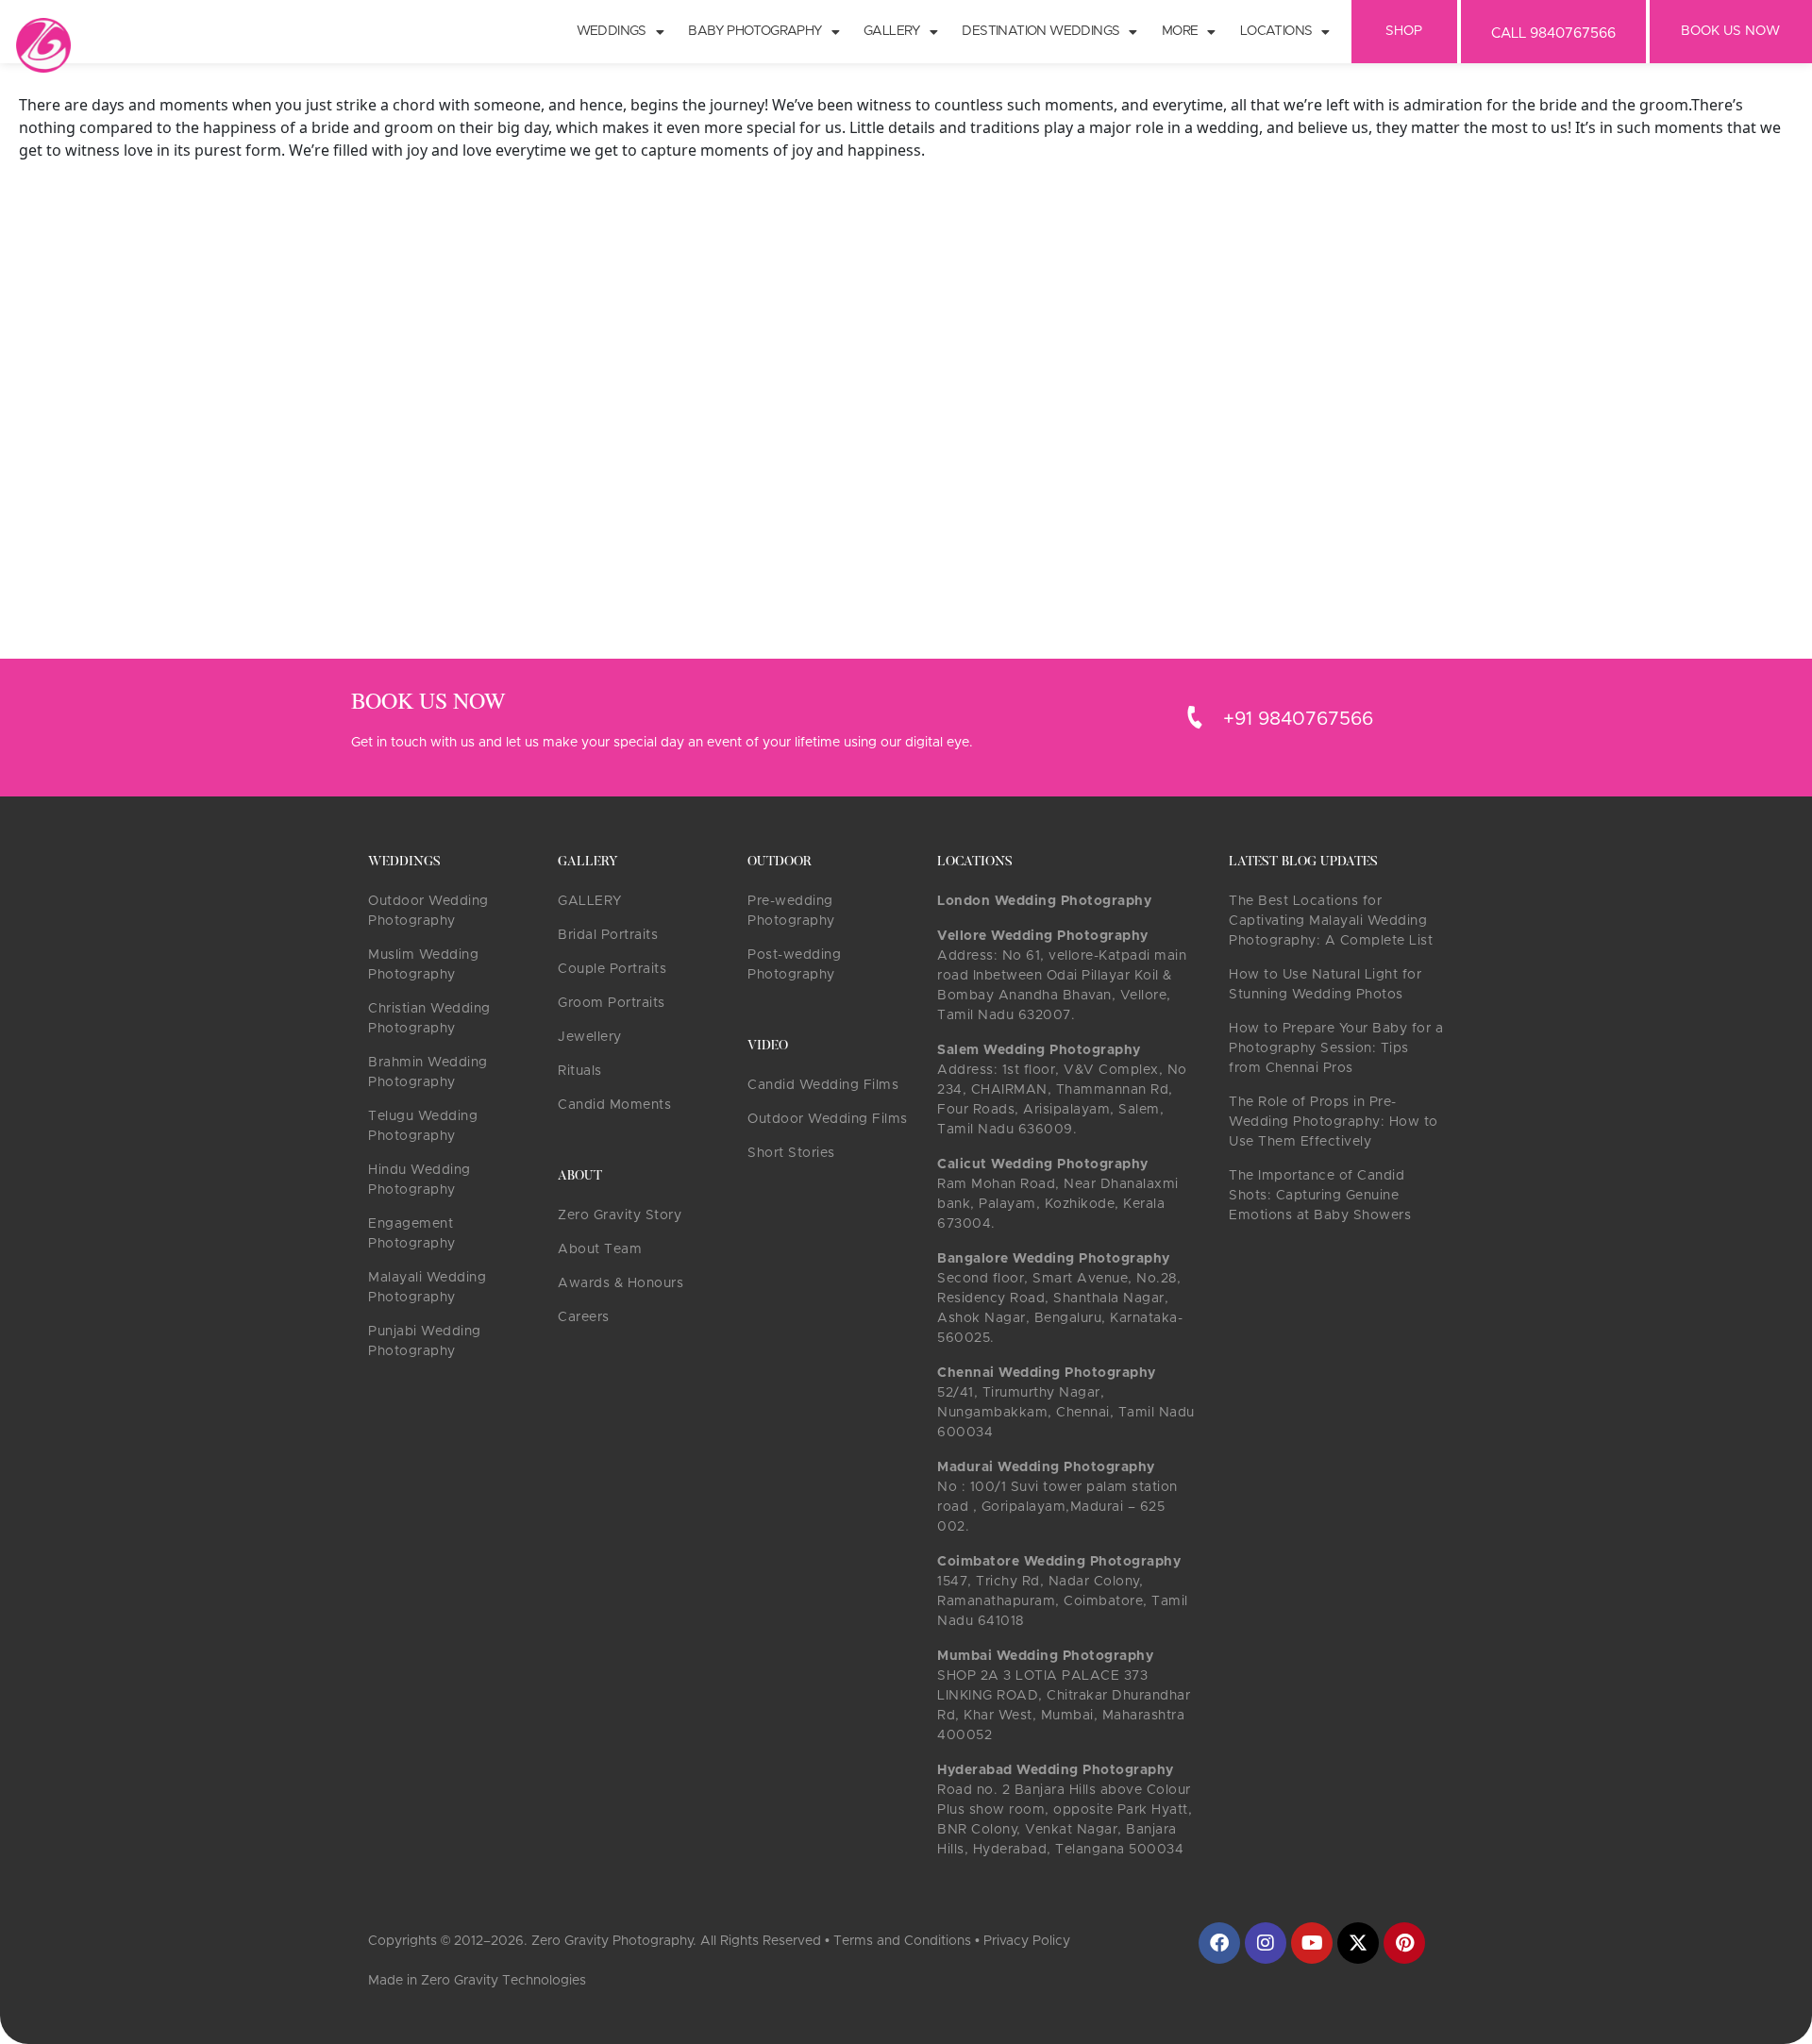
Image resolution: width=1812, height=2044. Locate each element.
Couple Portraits (612, 969)
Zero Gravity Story (620, 1215)
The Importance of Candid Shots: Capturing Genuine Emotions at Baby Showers (1320, 1196)
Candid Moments (614, 1105)
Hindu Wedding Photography (419, 1180)
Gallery (892, 31)
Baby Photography (755, 31)
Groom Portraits (612, 1003)
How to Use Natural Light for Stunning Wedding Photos (1325, 985)
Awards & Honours (621, 1283)
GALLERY (590, 901)
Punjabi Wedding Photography (425, 1341)
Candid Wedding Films (823, 1085)
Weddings (612, 31)
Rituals (580, 1071)
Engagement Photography (412, 1234)
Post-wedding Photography (794, 965)
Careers (584, 1317)
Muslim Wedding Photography (423, 965)
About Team (600, 1249)
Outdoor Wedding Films (828, 1119)
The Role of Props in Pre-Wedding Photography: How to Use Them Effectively (1334, 1122)
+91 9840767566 (1298, 719)
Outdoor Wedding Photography (428, 911)
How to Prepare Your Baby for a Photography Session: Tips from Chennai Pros (1336, 1048)
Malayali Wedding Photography (427, 1288)
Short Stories (791, 1153)
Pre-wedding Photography (791, 911)
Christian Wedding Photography (429, 1019)
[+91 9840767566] (1195, 717)
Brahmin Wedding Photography (428, 1072)
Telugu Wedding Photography (423, 1126)
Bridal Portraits (608, 935)
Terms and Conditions (902, 1941)
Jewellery (590, 1037)
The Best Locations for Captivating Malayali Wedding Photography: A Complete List (1331, 921)
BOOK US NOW (1730, 31)
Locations (1276, 31)
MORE (1180, 31)
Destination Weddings (1040, 31)
